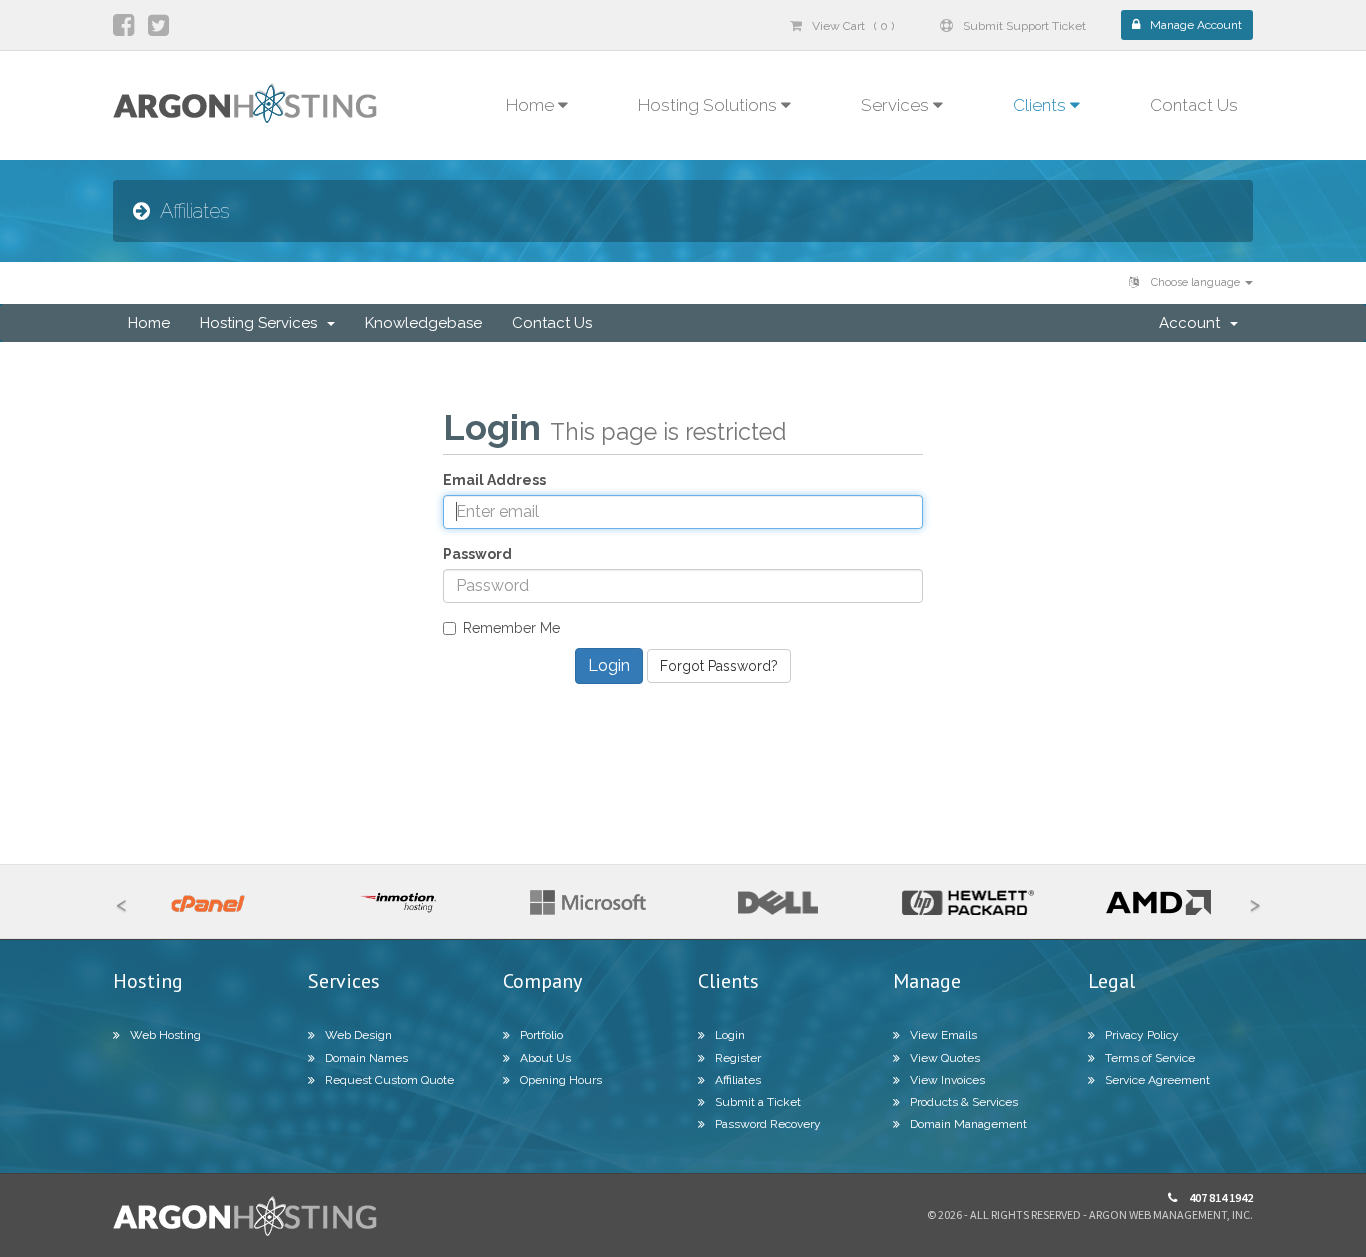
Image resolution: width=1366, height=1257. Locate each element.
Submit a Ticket (758, 1102)
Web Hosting (165, 1035)
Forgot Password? (719, 666)
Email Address (494, 480)
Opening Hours (561, 1080)
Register (738, 1058)
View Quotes (945, 1058)
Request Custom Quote (389, 1080)
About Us (545, 1058)
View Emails (943, 1035)
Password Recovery (768, 1124)
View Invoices (947, 1080)
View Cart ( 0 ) (853, 26)
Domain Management (968, 1124)
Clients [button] (1041, 105)
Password (477, 554)
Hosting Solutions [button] (709, 105)
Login (730, 1035)
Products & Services (964, 1102)
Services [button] (897, 105)
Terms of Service (1150, 1058)
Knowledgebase (423, 323)
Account (1193, 323)
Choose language (1195, 282)
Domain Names (366, 1058)
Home (149, 323)
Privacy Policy (1142, 1035)
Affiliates (738, 1080)
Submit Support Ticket (1024, 26)
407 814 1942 (1220, 1197)
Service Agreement (1157, 1080)
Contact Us (1194, 105)
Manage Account (1196, 25)
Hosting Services (262, 323)
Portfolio (541, 1035)
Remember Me (511, 628)
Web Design (358, 1035)
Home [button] (532, 105)
